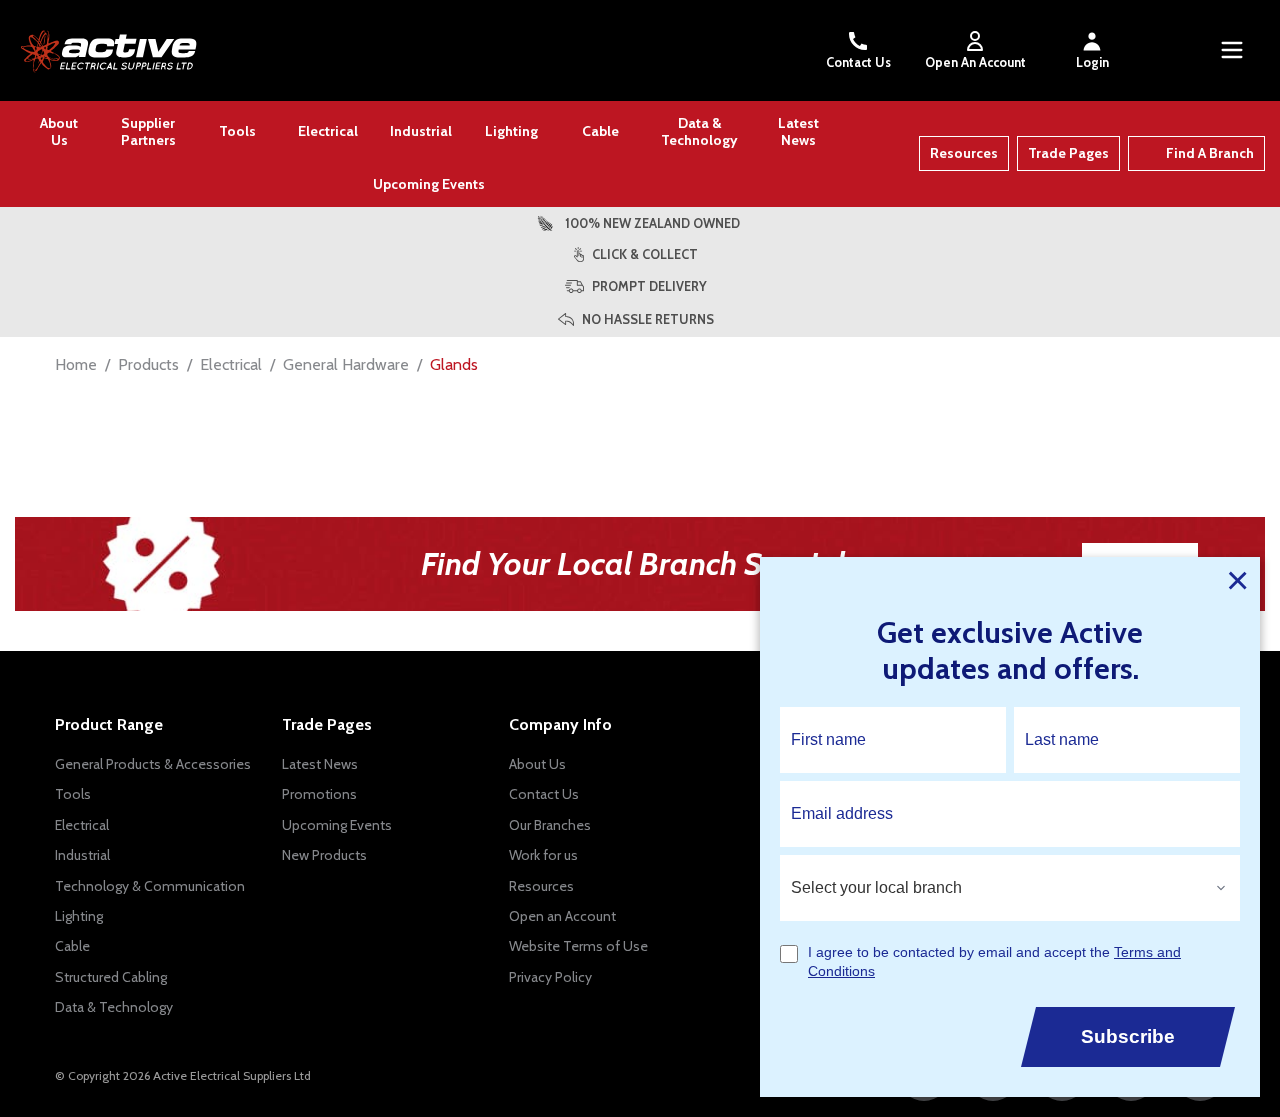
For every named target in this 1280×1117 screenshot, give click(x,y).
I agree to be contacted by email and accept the (994, 962)
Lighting (511, 131)
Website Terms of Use (578, 946)
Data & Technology (699, 131)
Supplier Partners (148, 131)
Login (1092, 62)
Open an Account (562, 916)
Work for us (543, 855)
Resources (964, 153)
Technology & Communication (150, 886)
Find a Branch (1210, 153)
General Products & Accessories (153, 764)
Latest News (798, 131)
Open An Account (975, 62)
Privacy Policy (550, 977)
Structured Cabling (111, 977)
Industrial (421, 131)
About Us (59, 131)
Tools (237, 131)
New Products (324, 855)
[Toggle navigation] (1232, 50)
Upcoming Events (429, 184)
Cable (600, 131)
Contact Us (858, 62)
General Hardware (346, 364)
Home (76, 364)
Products (148, 364)
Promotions (319, 794)
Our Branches (550, 825)
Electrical (328, 131)
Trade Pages (1068, 153)
